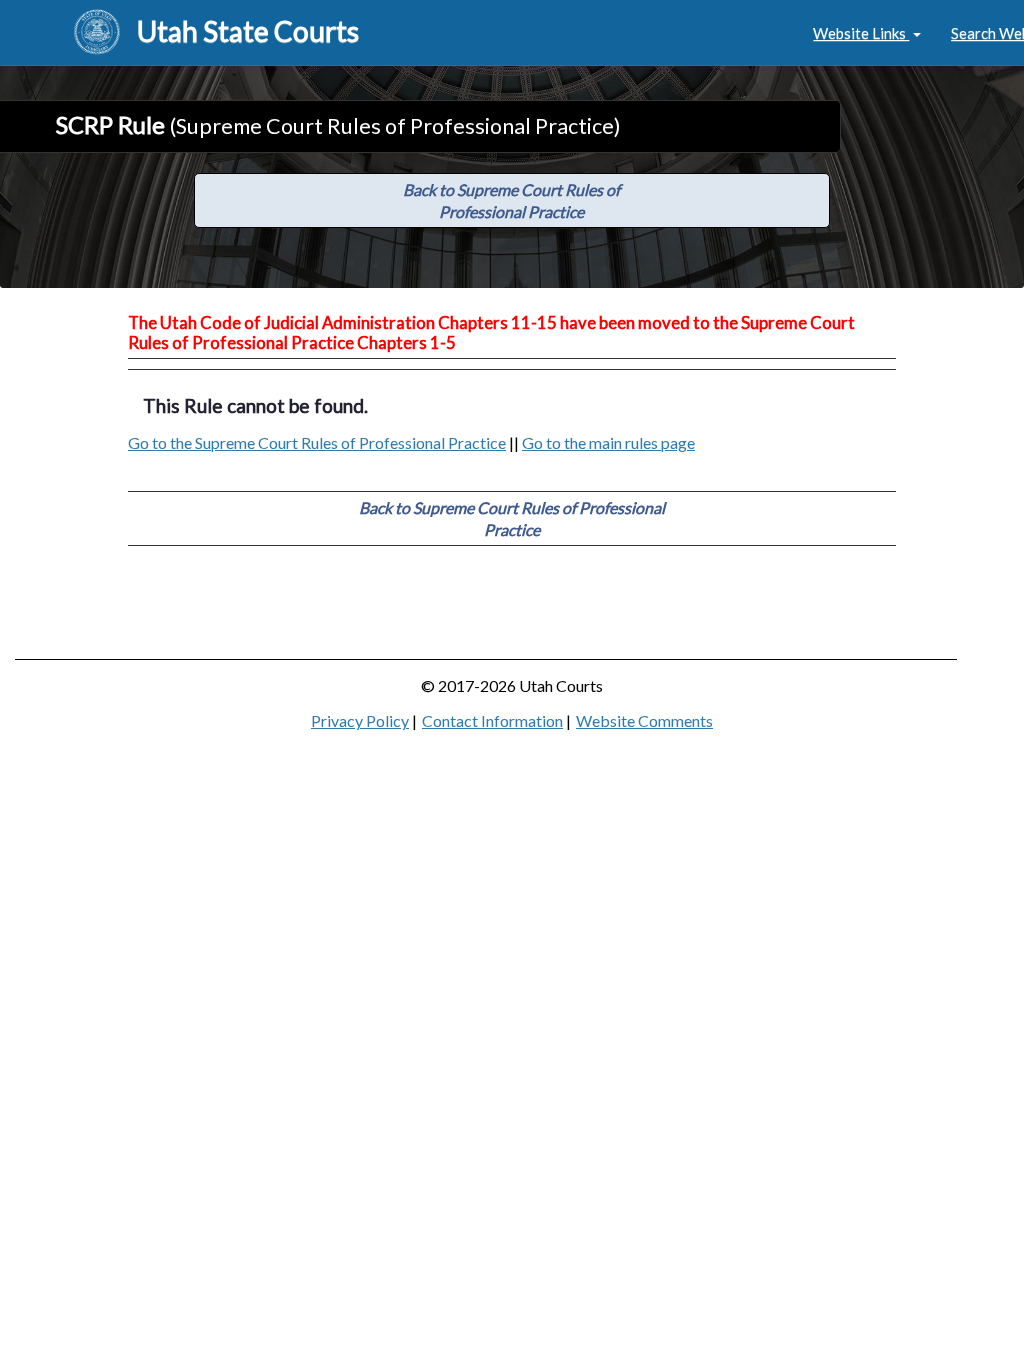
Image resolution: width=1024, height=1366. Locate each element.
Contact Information (492, 720)
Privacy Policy (360, 720)
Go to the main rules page (608, 442)
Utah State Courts (248, 31)
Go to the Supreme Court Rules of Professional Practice (317, 442)
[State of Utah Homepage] (97, 33)
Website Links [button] (861, 33)
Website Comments (644, 720)
